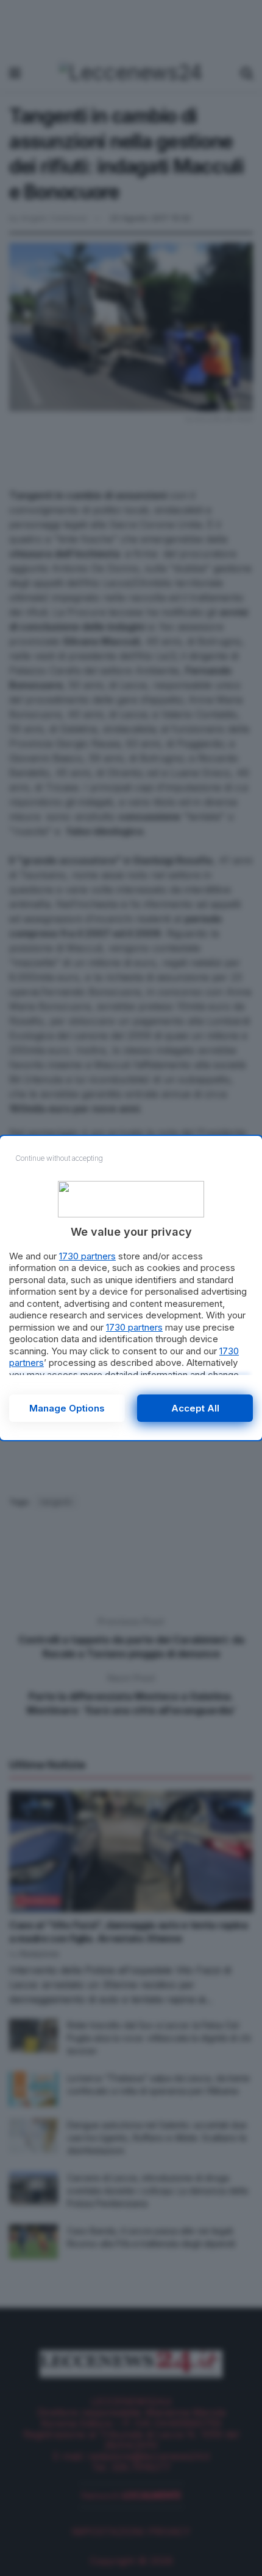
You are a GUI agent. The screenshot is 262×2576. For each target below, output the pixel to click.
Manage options (67, 1408)
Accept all (195, 1408)
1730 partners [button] (87, 1256)
